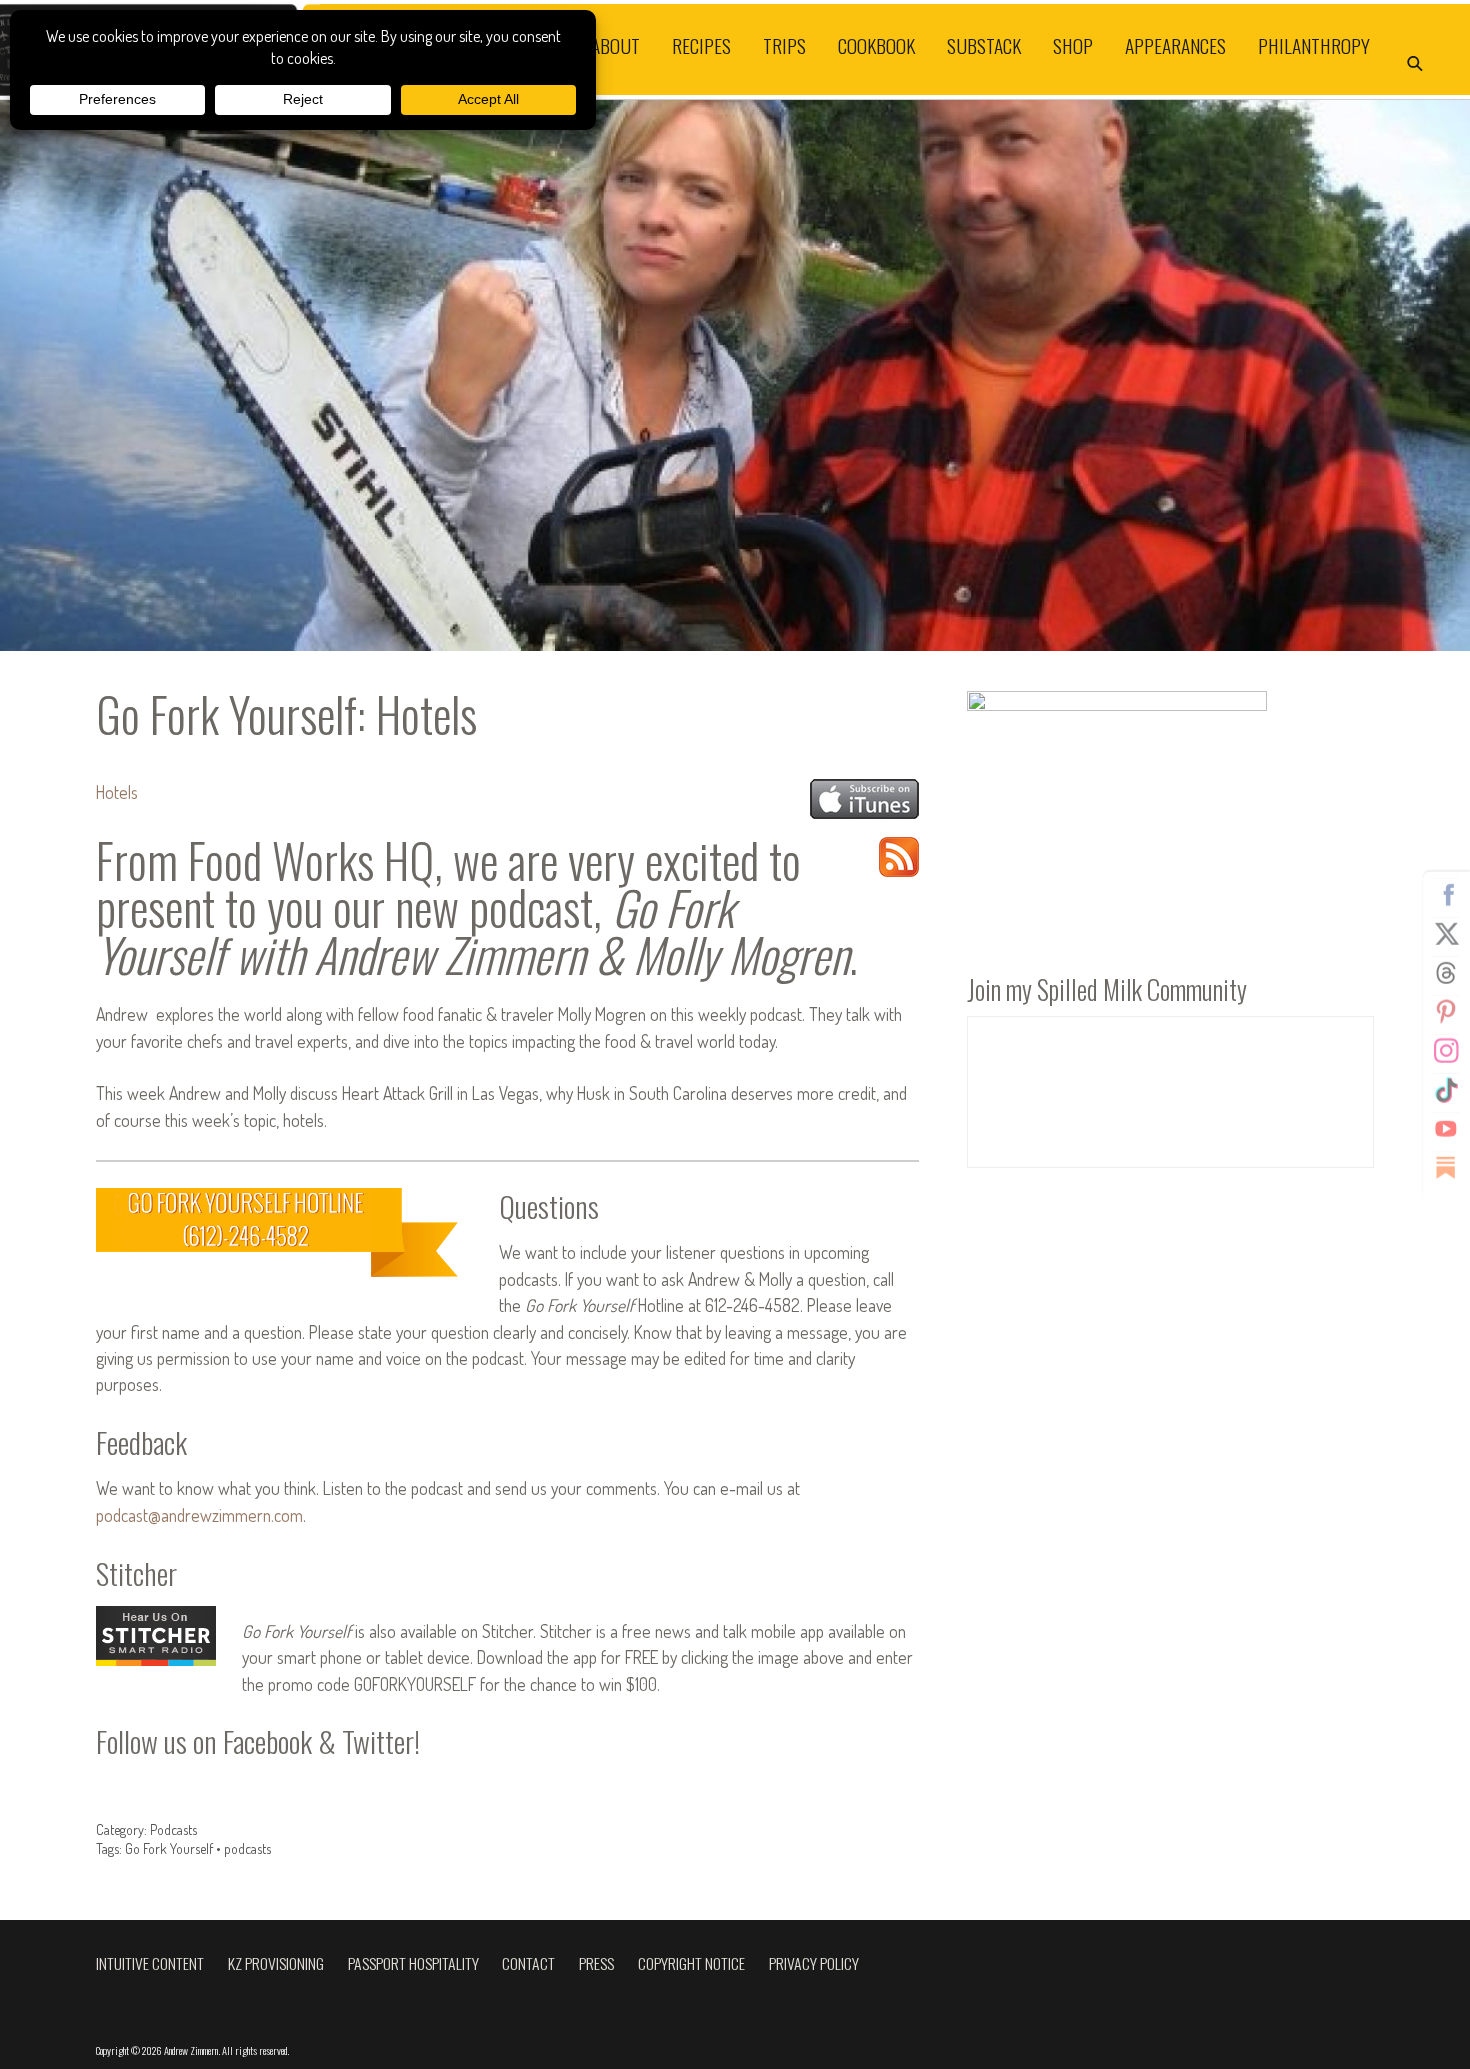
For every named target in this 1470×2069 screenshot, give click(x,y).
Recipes (701, 45)
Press (596, 1963)
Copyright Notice (691, 1963)
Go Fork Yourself (169, 1848)
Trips (784, 45)
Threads (1446, 972)
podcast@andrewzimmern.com (199, 1515)
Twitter (1446, 933)
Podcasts (173, 1829)
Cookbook (876, 45)
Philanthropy (1314, 45)
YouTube (1446, 1128)
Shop (1073, 45)
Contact (528, 1963)
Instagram (1446, 1050)
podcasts (247, 1848)
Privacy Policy (814, 1963)
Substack (984, 45)
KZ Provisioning (276, 1963)
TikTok (1446, 1089)
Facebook (1446, 894)
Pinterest (1446, 1011)
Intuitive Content (150, 1963)
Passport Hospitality (413, 1963)
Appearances (1175, 45)
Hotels (117, 792)
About (615, 45)
